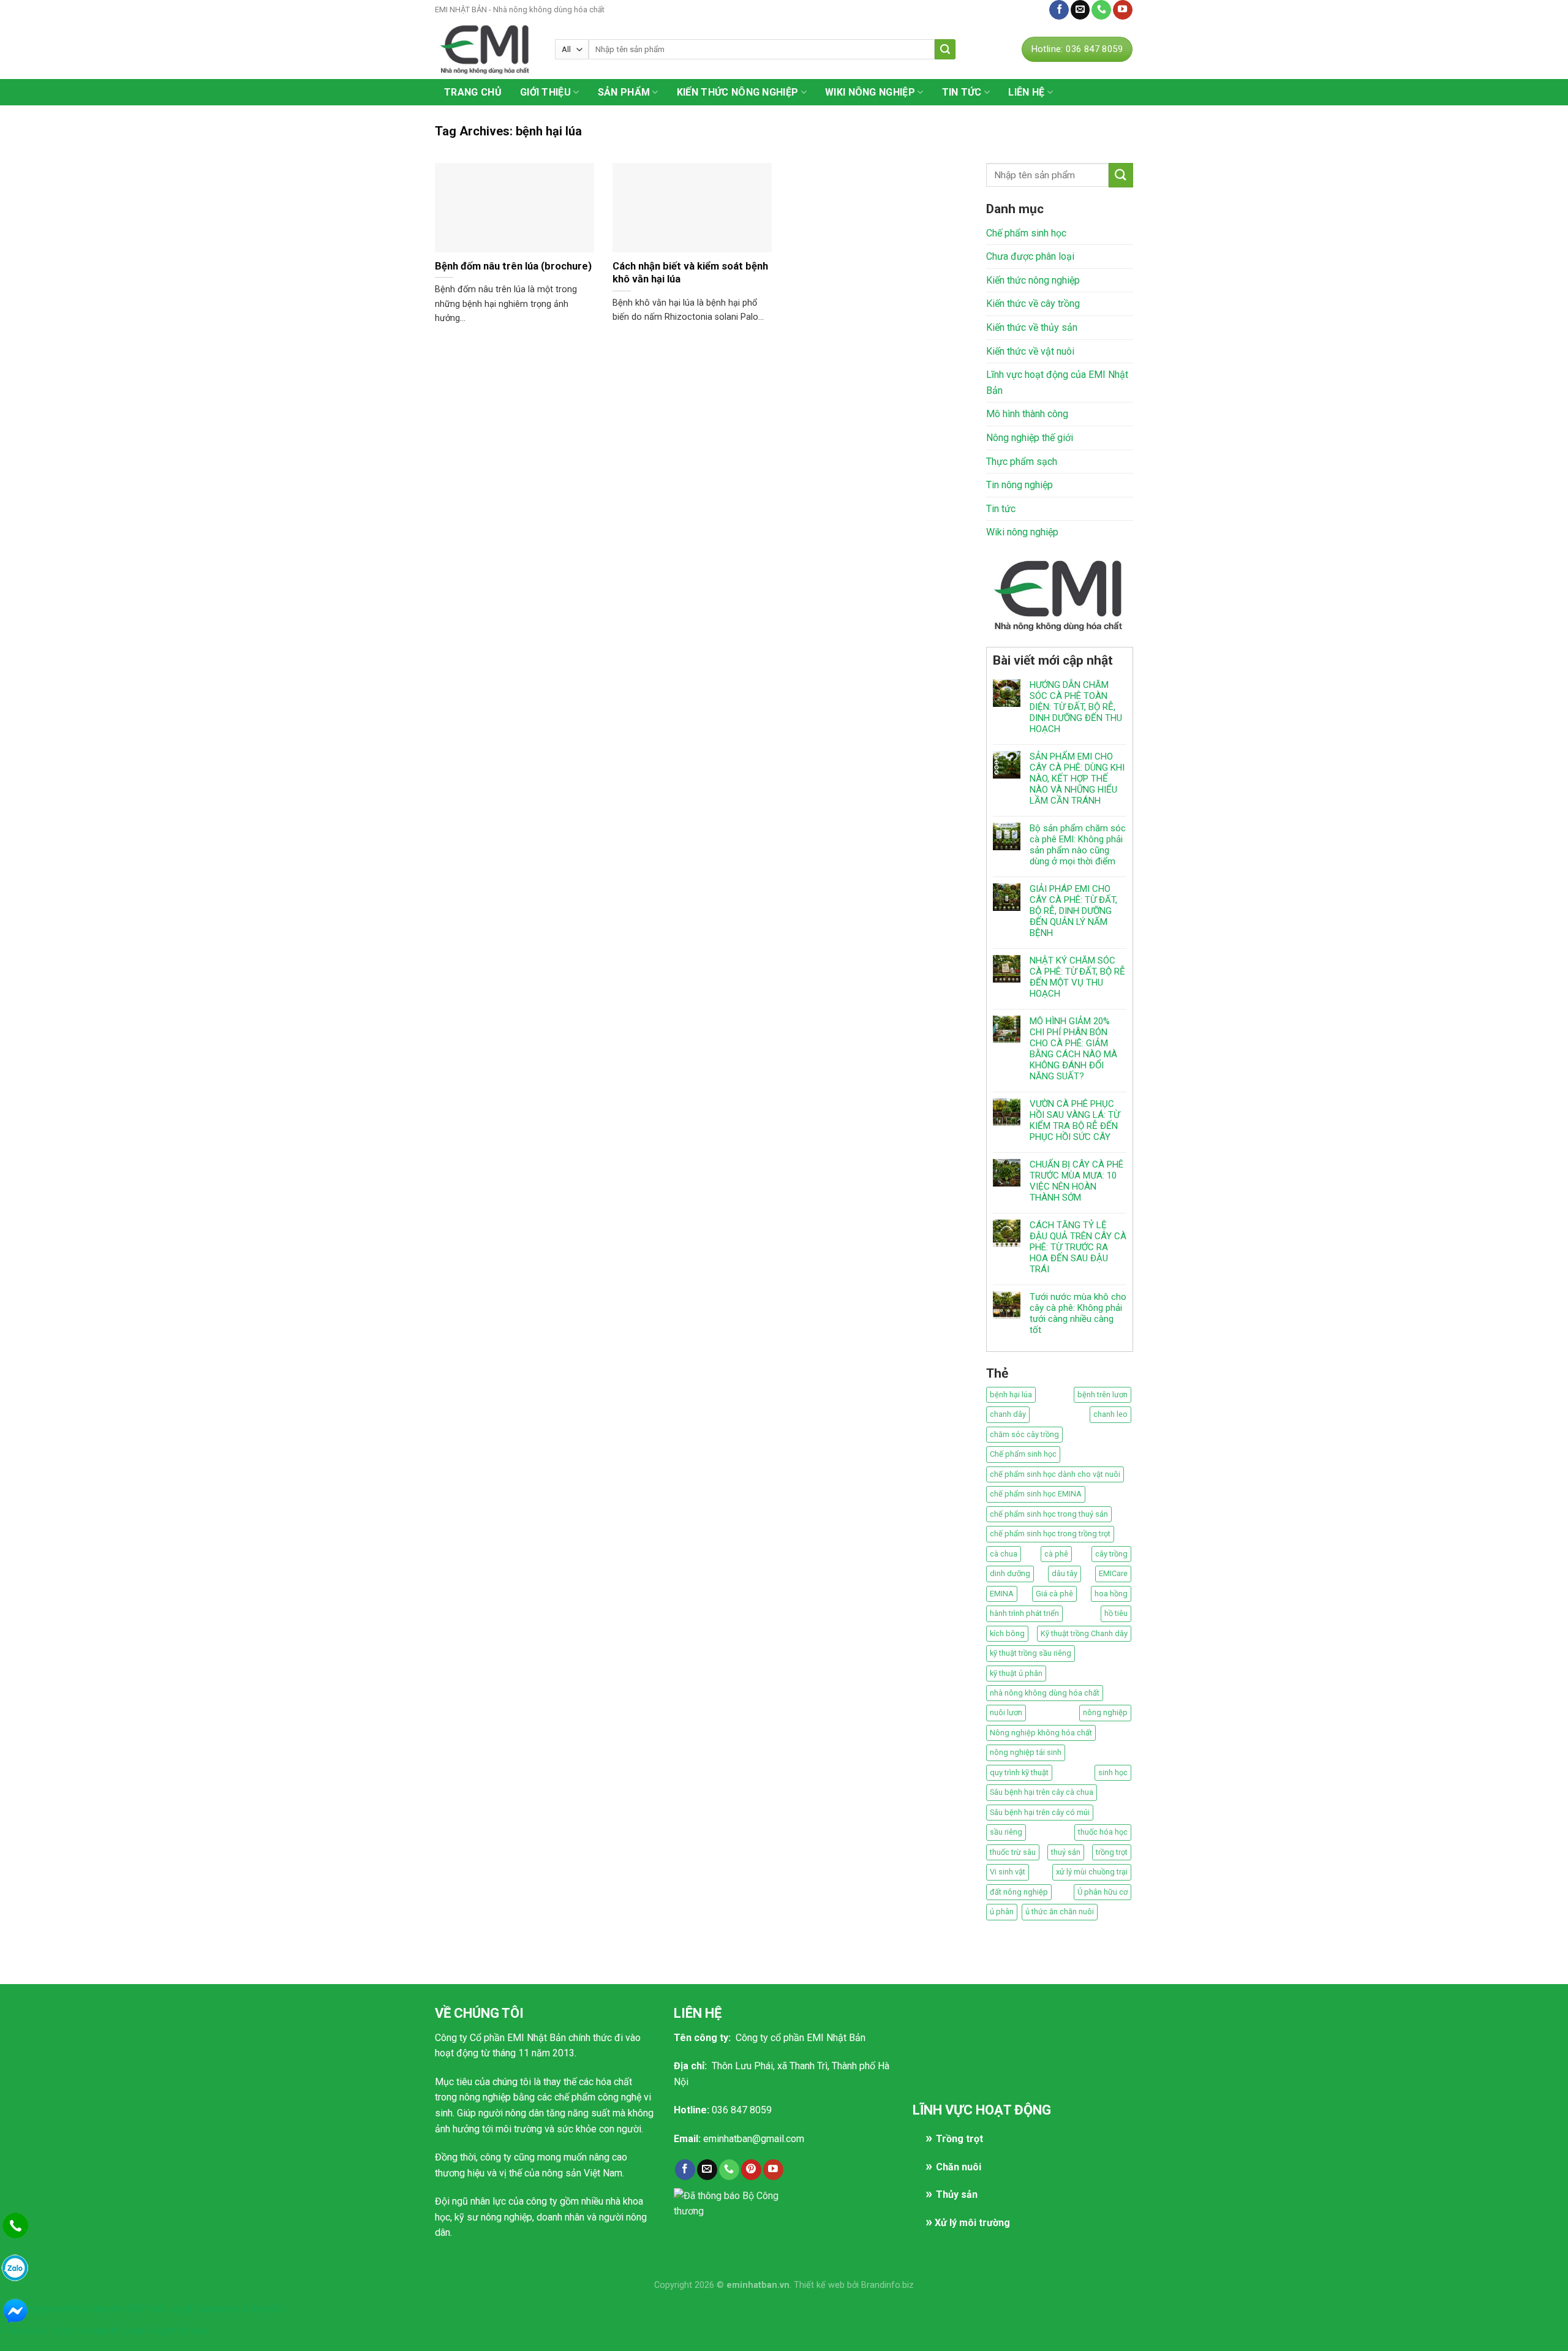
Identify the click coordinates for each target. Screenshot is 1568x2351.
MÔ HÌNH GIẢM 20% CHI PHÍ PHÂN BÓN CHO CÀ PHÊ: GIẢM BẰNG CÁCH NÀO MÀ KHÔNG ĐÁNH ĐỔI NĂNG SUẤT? (1073, 1049)
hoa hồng (1111, 1594)
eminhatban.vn (758, 2285)
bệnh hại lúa (1011, 1394)
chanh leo (1110, 1414)
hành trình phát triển (1024, 1613)
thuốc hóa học (1103, 1832)
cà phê (1056, 1554)
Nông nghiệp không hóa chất (1041, 1733)
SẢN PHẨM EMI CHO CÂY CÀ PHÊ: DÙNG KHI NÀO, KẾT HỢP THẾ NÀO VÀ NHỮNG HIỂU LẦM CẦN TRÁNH (1077, 779)
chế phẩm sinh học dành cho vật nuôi (1055, 1474)
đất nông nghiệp (1019, 1892)
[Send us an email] (1080, 10)
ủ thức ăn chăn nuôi (1060, 1911)
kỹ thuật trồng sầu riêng (1031, 1653)
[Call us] (1101, 10)
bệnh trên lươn (1102, 1394)
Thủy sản (957, 2194)
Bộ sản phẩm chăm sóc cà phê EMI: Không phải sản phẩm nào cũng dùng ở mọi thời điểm (1078, 845)
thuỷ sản (1066, 1852)
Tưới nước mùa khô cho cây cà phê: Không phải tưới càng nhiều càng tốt (1078, 1313)
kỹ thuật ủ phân (1016, 1673)
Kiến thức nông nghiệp (738, 92)
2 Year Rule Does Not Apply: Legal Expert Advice (104, 2330)
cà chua (1004, 1554)
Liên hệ (1027, 9)
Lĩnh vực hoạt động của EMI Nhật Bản (1057, 383)
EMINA (1002, 1594)
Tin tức (962, 92)
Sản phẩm (624, 92)
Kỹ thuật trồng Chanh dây (1084, 1633)
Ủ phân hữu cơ (1102, 1892)
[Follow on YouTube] (1123, 10)
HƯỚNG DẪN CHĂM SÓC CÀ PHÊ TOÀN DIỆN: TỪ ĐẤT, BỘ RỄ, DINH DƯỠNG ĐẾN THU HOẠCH (1076, 707)
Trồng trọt (959, 2139)
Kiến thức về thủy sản (1032, 327)
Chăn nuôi (959, 2167)
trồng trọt (1112, 1852)
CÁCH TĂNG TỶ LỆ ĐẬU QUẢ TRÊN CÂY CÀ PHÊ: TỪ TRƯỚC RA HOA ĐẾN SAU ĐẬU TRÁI (1078, 1247)
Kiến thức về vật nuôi (1030, 351)
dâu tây (1065, 1573)
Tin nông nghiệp (1020, 485)
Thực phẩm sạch (1022, 462)
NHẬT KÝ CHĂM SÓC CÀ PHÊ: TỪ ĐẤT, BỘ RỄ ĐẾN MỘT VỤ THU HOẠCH (1077, 977)
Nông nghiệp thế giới (1030, 438)
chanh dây (1008, 1414)
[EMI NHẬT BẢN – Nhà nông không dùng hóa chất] (486, 49)
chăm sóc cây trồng (1024, 1434)
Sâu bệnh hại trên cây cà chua (1042, 1792)
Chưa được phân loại (1030, 256)
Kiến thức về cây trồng (1033, 304)
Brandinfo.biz (888, 2285)
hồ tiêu (1116, 1613)
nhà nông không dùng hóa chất (1045, 1693)
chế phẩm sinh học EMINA (1036, 1494)
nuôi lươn (1006, 1712)
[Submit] (945, 49)
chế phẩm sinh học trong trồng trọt (1050, 1534)
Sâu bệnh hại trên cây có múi (1040, 1812)
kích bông (1007, 1633)
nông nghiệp (1105, 1712)
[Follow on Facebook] (1059, 10)
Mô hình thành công (1027, 414)
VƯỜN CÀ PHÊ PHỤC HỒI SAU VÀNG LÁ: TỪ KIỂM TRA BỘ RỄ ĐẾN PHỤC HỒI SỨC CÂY (1075, 1120)
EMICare (1113, 1573)
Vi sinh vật (1008, 1872)
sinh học (1113, 1772)
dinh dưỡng (1010, 1573)
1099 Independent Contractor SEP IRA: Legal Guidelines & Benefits (143, 2309)
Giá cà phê (1054, 1594)
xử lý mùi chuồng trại (1092, 1872)
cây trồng (1111, 1554)
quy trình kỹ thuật (1019, 1772)
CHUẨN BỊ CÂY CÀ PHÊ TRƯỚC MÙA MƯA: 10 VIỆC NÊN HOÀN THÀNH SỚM (1076, 1181)
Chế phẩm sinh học (1026, 233)
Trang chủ (473, 92)
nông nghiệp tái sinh (1026, 1752)
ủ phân (1002, 1911)
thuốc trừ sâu (1013, 1852)
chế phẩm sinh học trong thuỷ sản (1049, 1514)
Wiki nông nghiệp (870, 92)
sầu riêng (1006, 1832)
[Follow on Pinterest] (751, 2170)
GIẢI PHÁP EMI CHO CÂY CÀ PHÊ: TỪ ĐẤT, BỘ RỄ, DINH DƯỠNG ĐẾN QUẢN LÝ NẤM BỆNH (1073, 911)
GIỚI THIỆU (545, 92)
